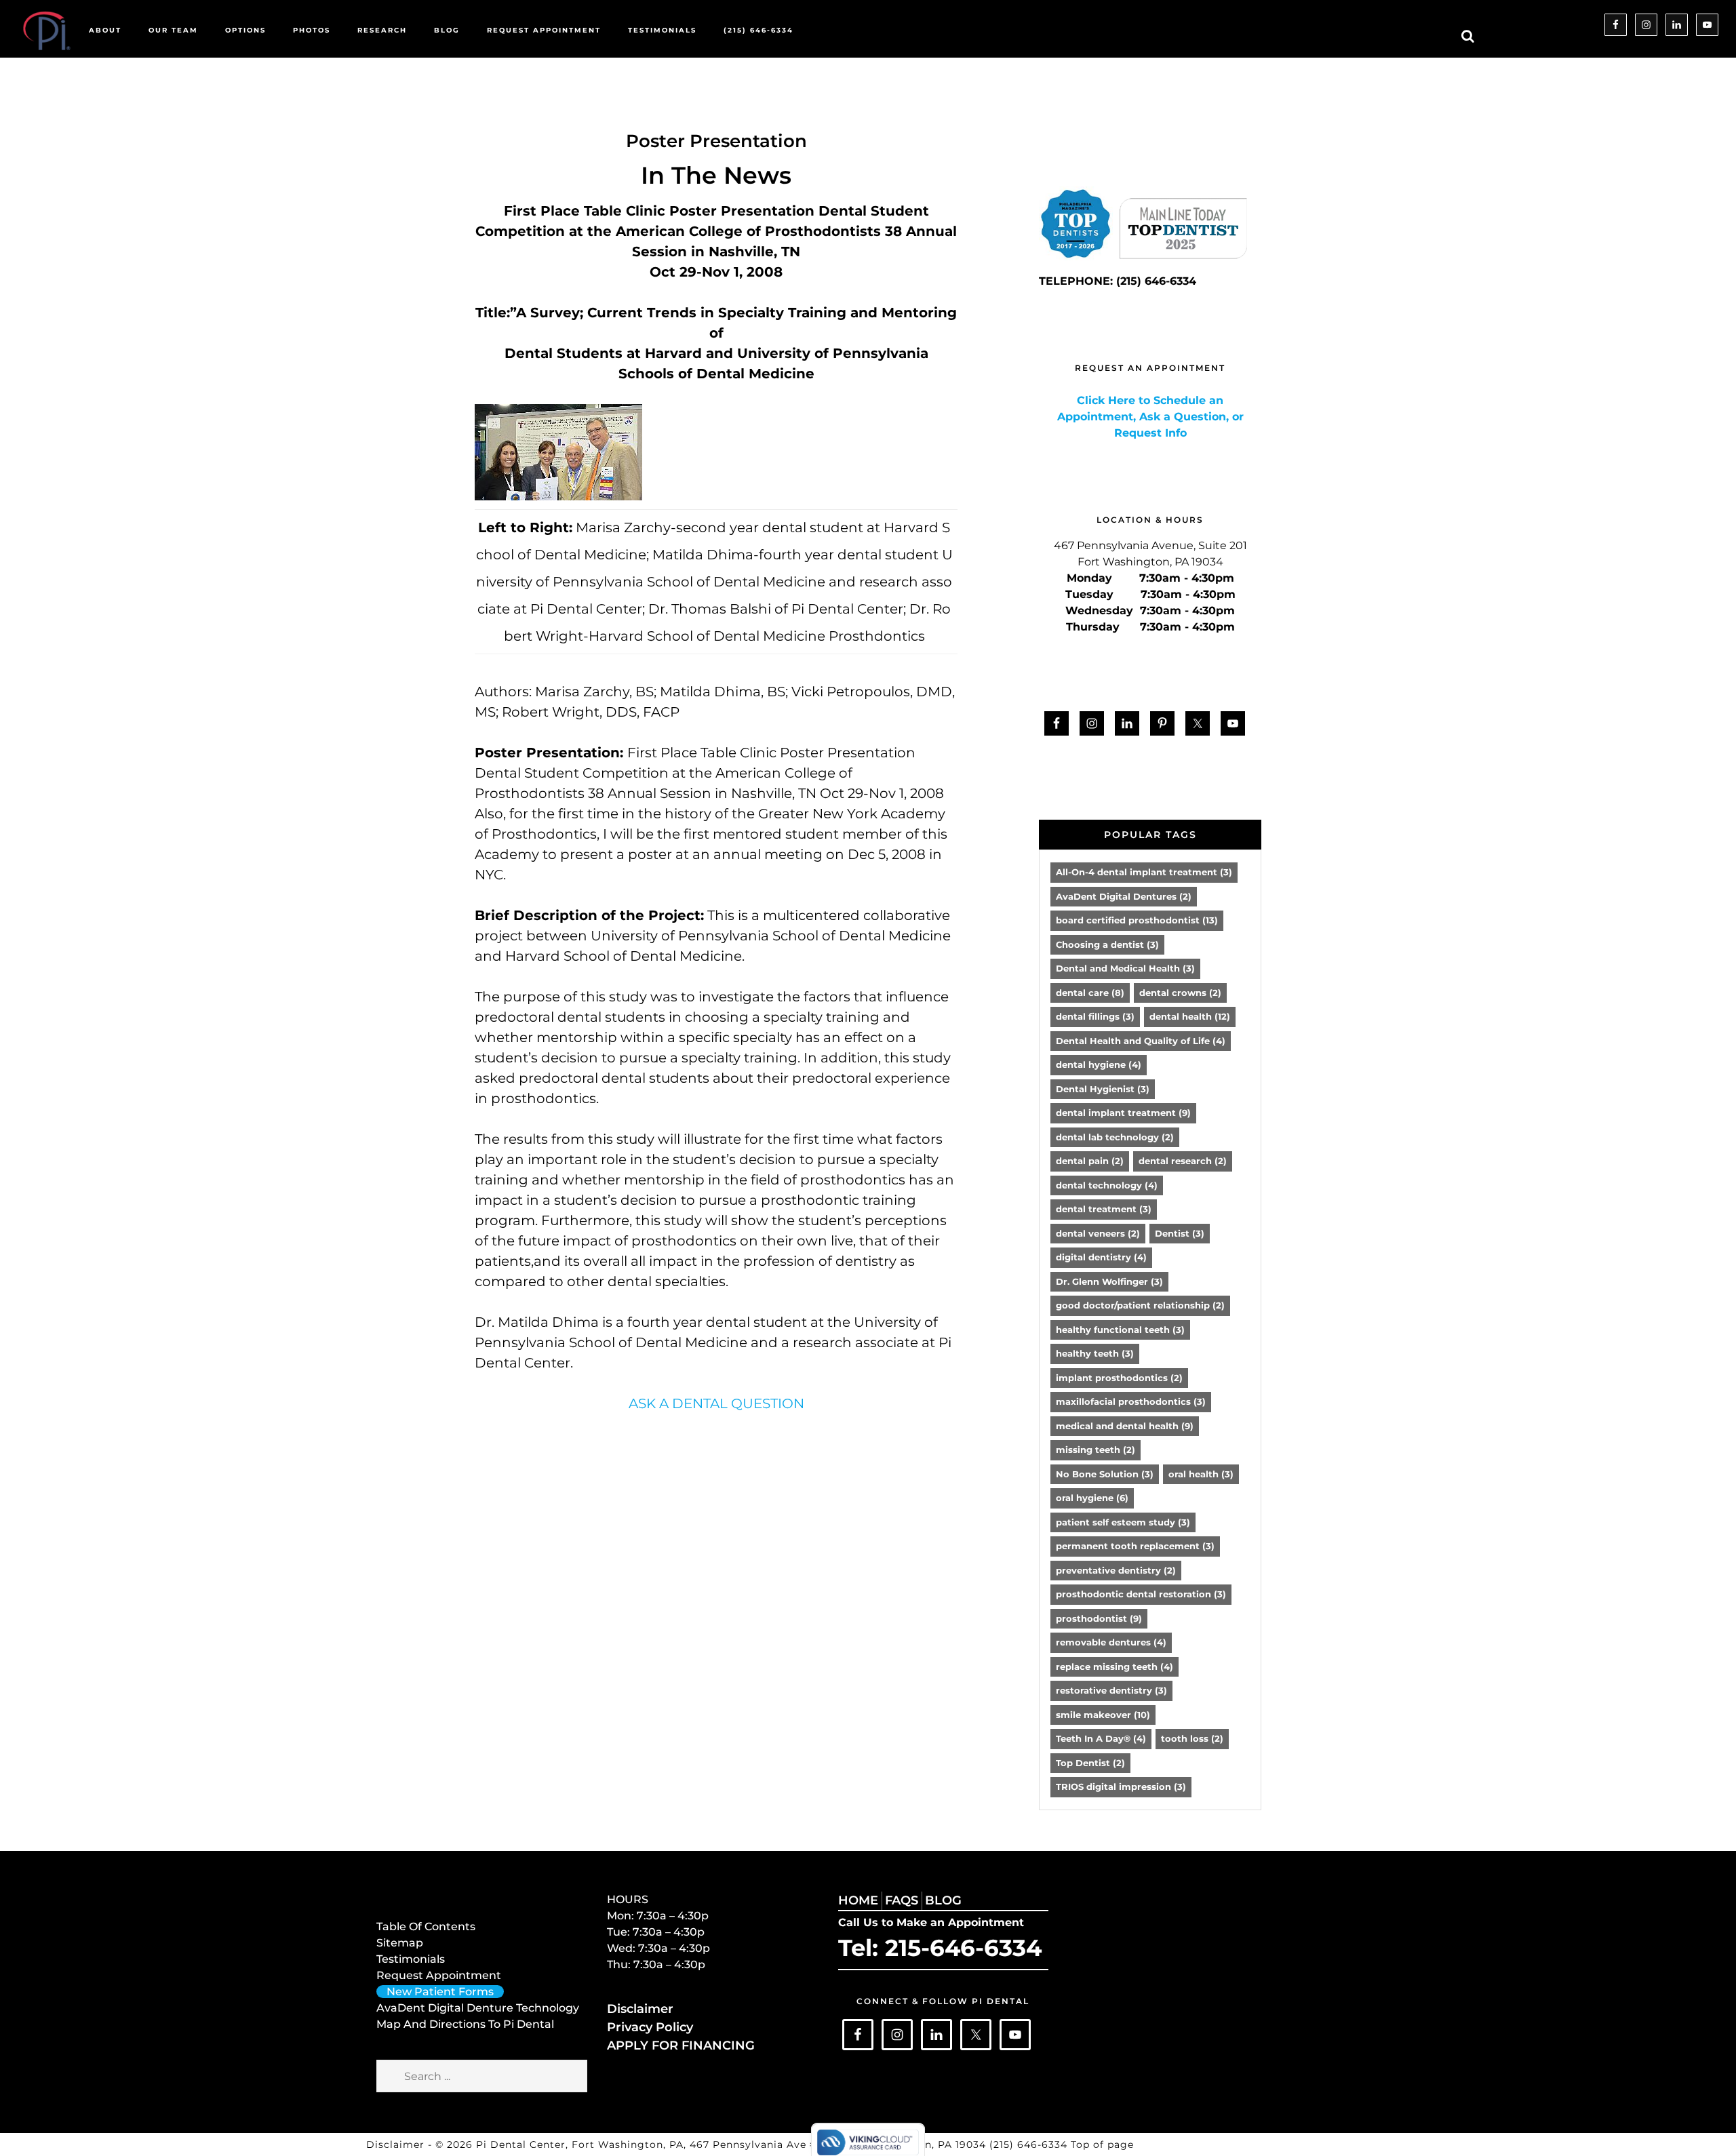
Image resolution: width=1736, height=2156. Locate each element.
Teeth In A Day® (1101, 1738)
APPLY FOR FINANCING (681, 2045)
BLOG (943, 1900)
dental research (1183, 1161)
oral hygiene (1092, 1498)
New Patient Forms (440, 1992)
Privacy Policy (650, 2027)
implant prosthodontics (1119, 1378)
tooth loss (1192, 1738)
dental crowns (1180, 993)
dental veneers (1098, 1233)
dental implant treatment (1123, 1113)
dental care (1090, 993)
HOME (858, 1900)
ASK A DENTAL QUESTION (716, 1403)
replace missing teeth (1114, 1666)
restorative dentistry (1111, 1690)
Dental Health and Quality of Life (1141, 1041)
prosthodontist (1099, 1618)
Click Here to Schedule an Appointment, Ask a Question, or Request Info (1150, 417)
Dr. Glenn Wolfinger (1109, 1281)
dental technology (1107, 1185)
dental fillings (1095, 1016)
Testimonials (411, 1959)
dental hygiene (1099, 1064)
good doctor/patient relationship (1140, 1305)
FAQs (902, 1900)
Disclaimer (640, 2009)
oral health (1201, 1474)
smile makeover (1103, 1715)
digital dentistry (1101, 1257)
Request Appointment (439, 1975)
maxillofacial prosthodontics (1131, 1401)
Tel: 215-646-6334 (940, 1948)
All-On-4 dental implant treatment (1144, 872)
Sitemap (400, 1943)
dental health (1190, 1016)
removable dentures (1111, 1642)
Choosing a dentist (1107, 944)
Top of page (1102, 2144)
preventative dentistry (1116, 1570)
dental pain (1090, 1161)
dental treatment (1104, 1209)
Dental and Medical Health (1125, 968)
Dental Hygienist (1103, 1089)
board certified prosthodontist (1137, 920)
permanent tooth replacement (1135, 1546)
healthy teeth (1095, 1353)
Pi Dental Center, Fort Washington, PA (580, 2144)
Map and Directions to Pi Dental (465, 2024)
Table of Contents (426, 1927)
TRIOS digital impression (1121, 1786)
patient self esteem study (1123, 1522)
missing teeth (1096, 1450)
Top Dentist (1090, 1763)
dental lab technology (1115, 1137)
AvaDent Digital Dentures (1124, 896)
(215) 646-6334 (1030, 2144)
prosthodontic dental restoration (1141, 1594)
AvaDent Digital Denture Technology (478, 2008)
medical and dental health (1125, 1426)
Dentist (1180, 1233)
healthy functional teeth (1120, 1330)
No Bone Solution (1105, 1474)
